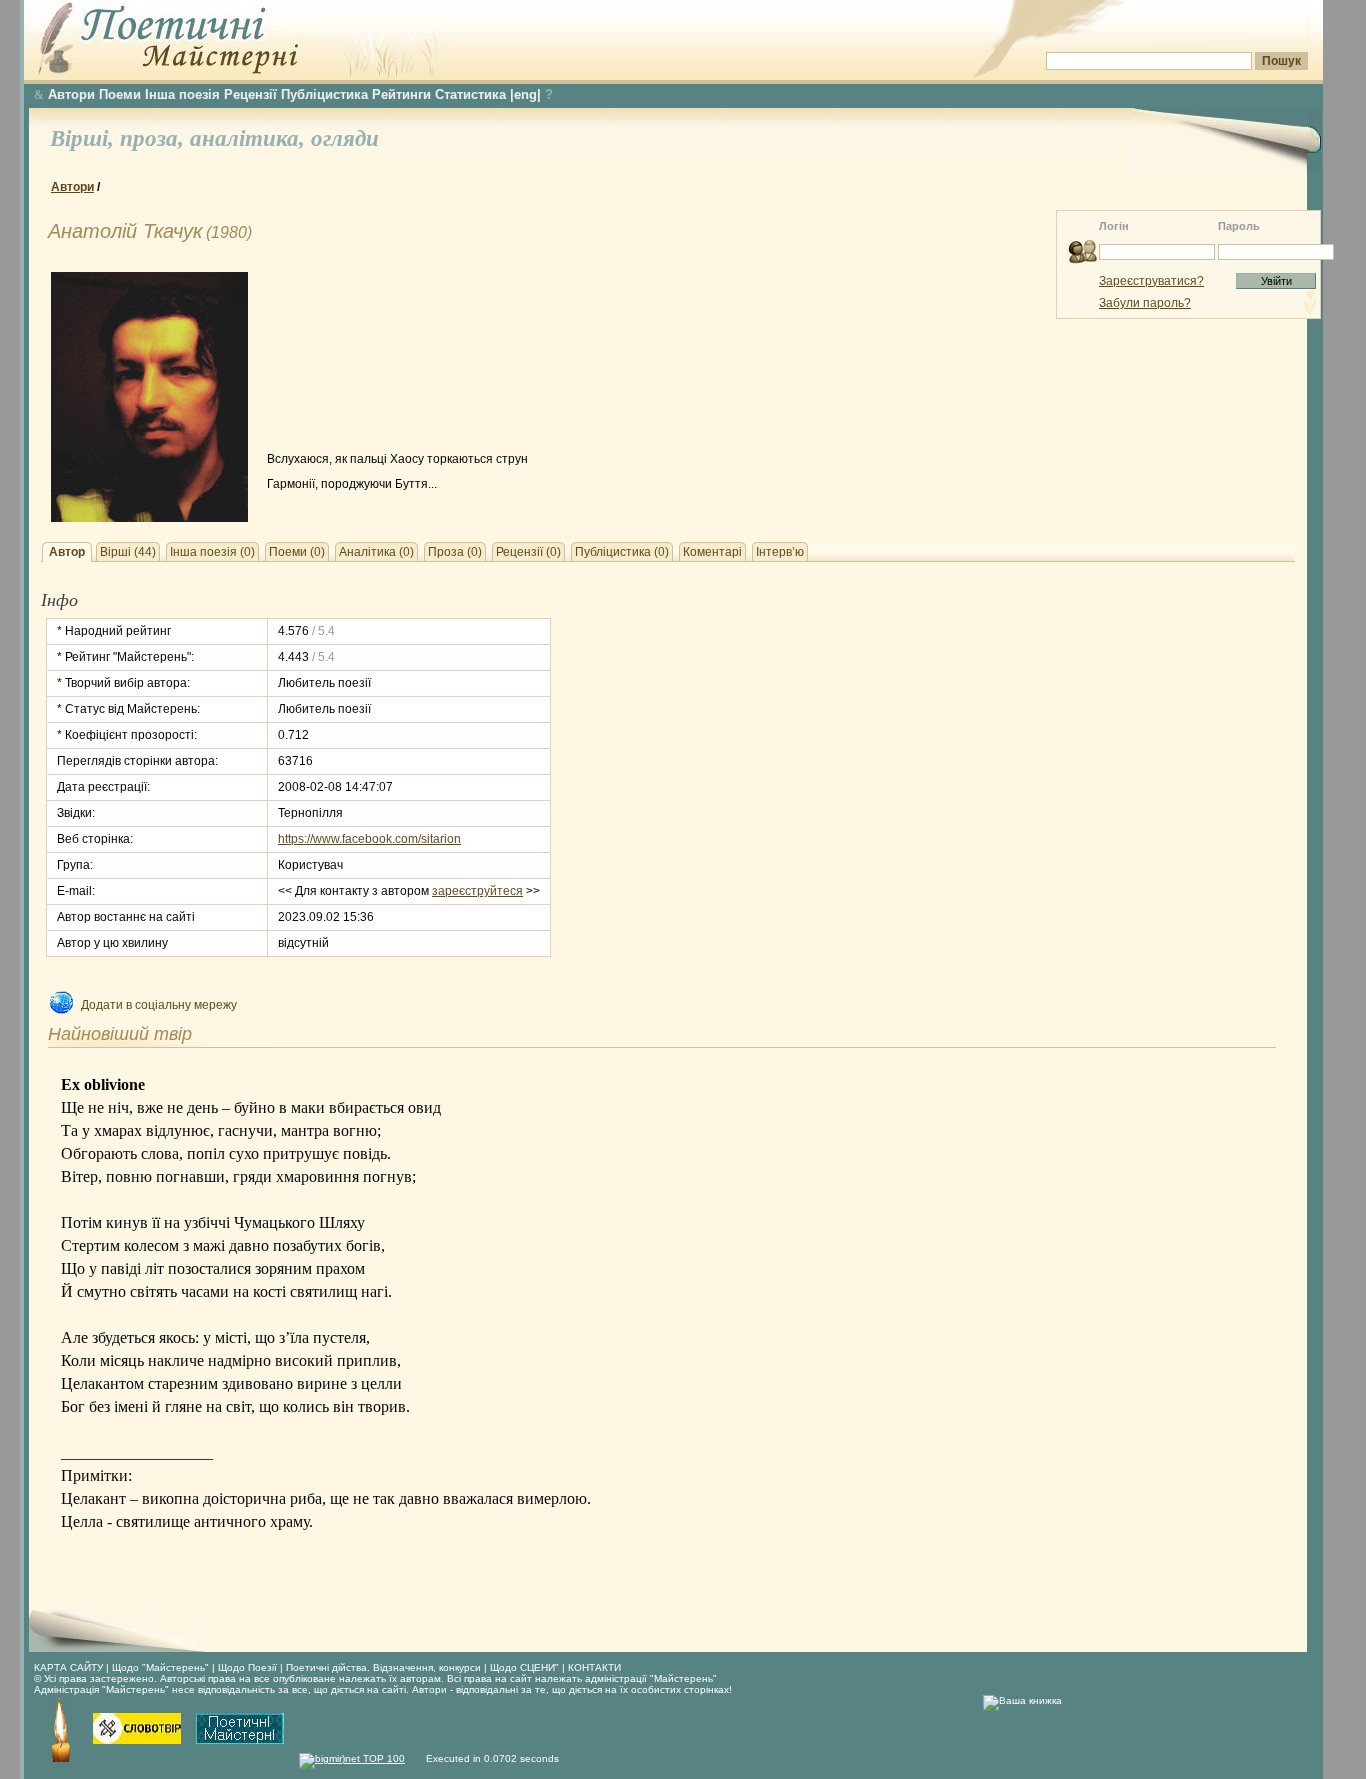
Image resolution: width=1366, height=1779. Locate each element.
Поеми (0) (297, 552)
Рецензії (250, 94)
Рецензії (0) (528, 552)
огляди (345, 138)
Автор (67, 552)
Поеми (120, 94)
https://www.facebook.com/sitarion (369, 839)
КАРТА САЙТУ (68, 1667)
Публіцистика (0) (622, 552)
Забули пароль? (1145, 303)
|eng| (525, 94)
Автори (71, 94)
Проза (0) (455, 552)
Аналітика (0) (376, 552)
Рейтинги (401, 94)
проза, (155, 138)
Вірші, (85, 138)
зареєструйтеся (477, 891)
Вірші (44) (128, 552)
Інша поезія (182, 94)
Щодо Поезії (249, 1667)
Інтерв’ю (780, 552)
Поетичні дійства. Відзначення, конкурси (383, 1667)
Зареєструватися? (1151, 281)
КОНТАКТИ (594, 1667)
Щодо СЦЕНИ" (524, 1667)
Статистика (470, 94)
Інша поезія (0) (212, 552)
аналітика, (250, 138)
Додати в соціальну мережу (159, 1005)
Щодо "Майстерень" (162, 1667)
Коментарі (712, 552)
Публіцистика (324, 94)
